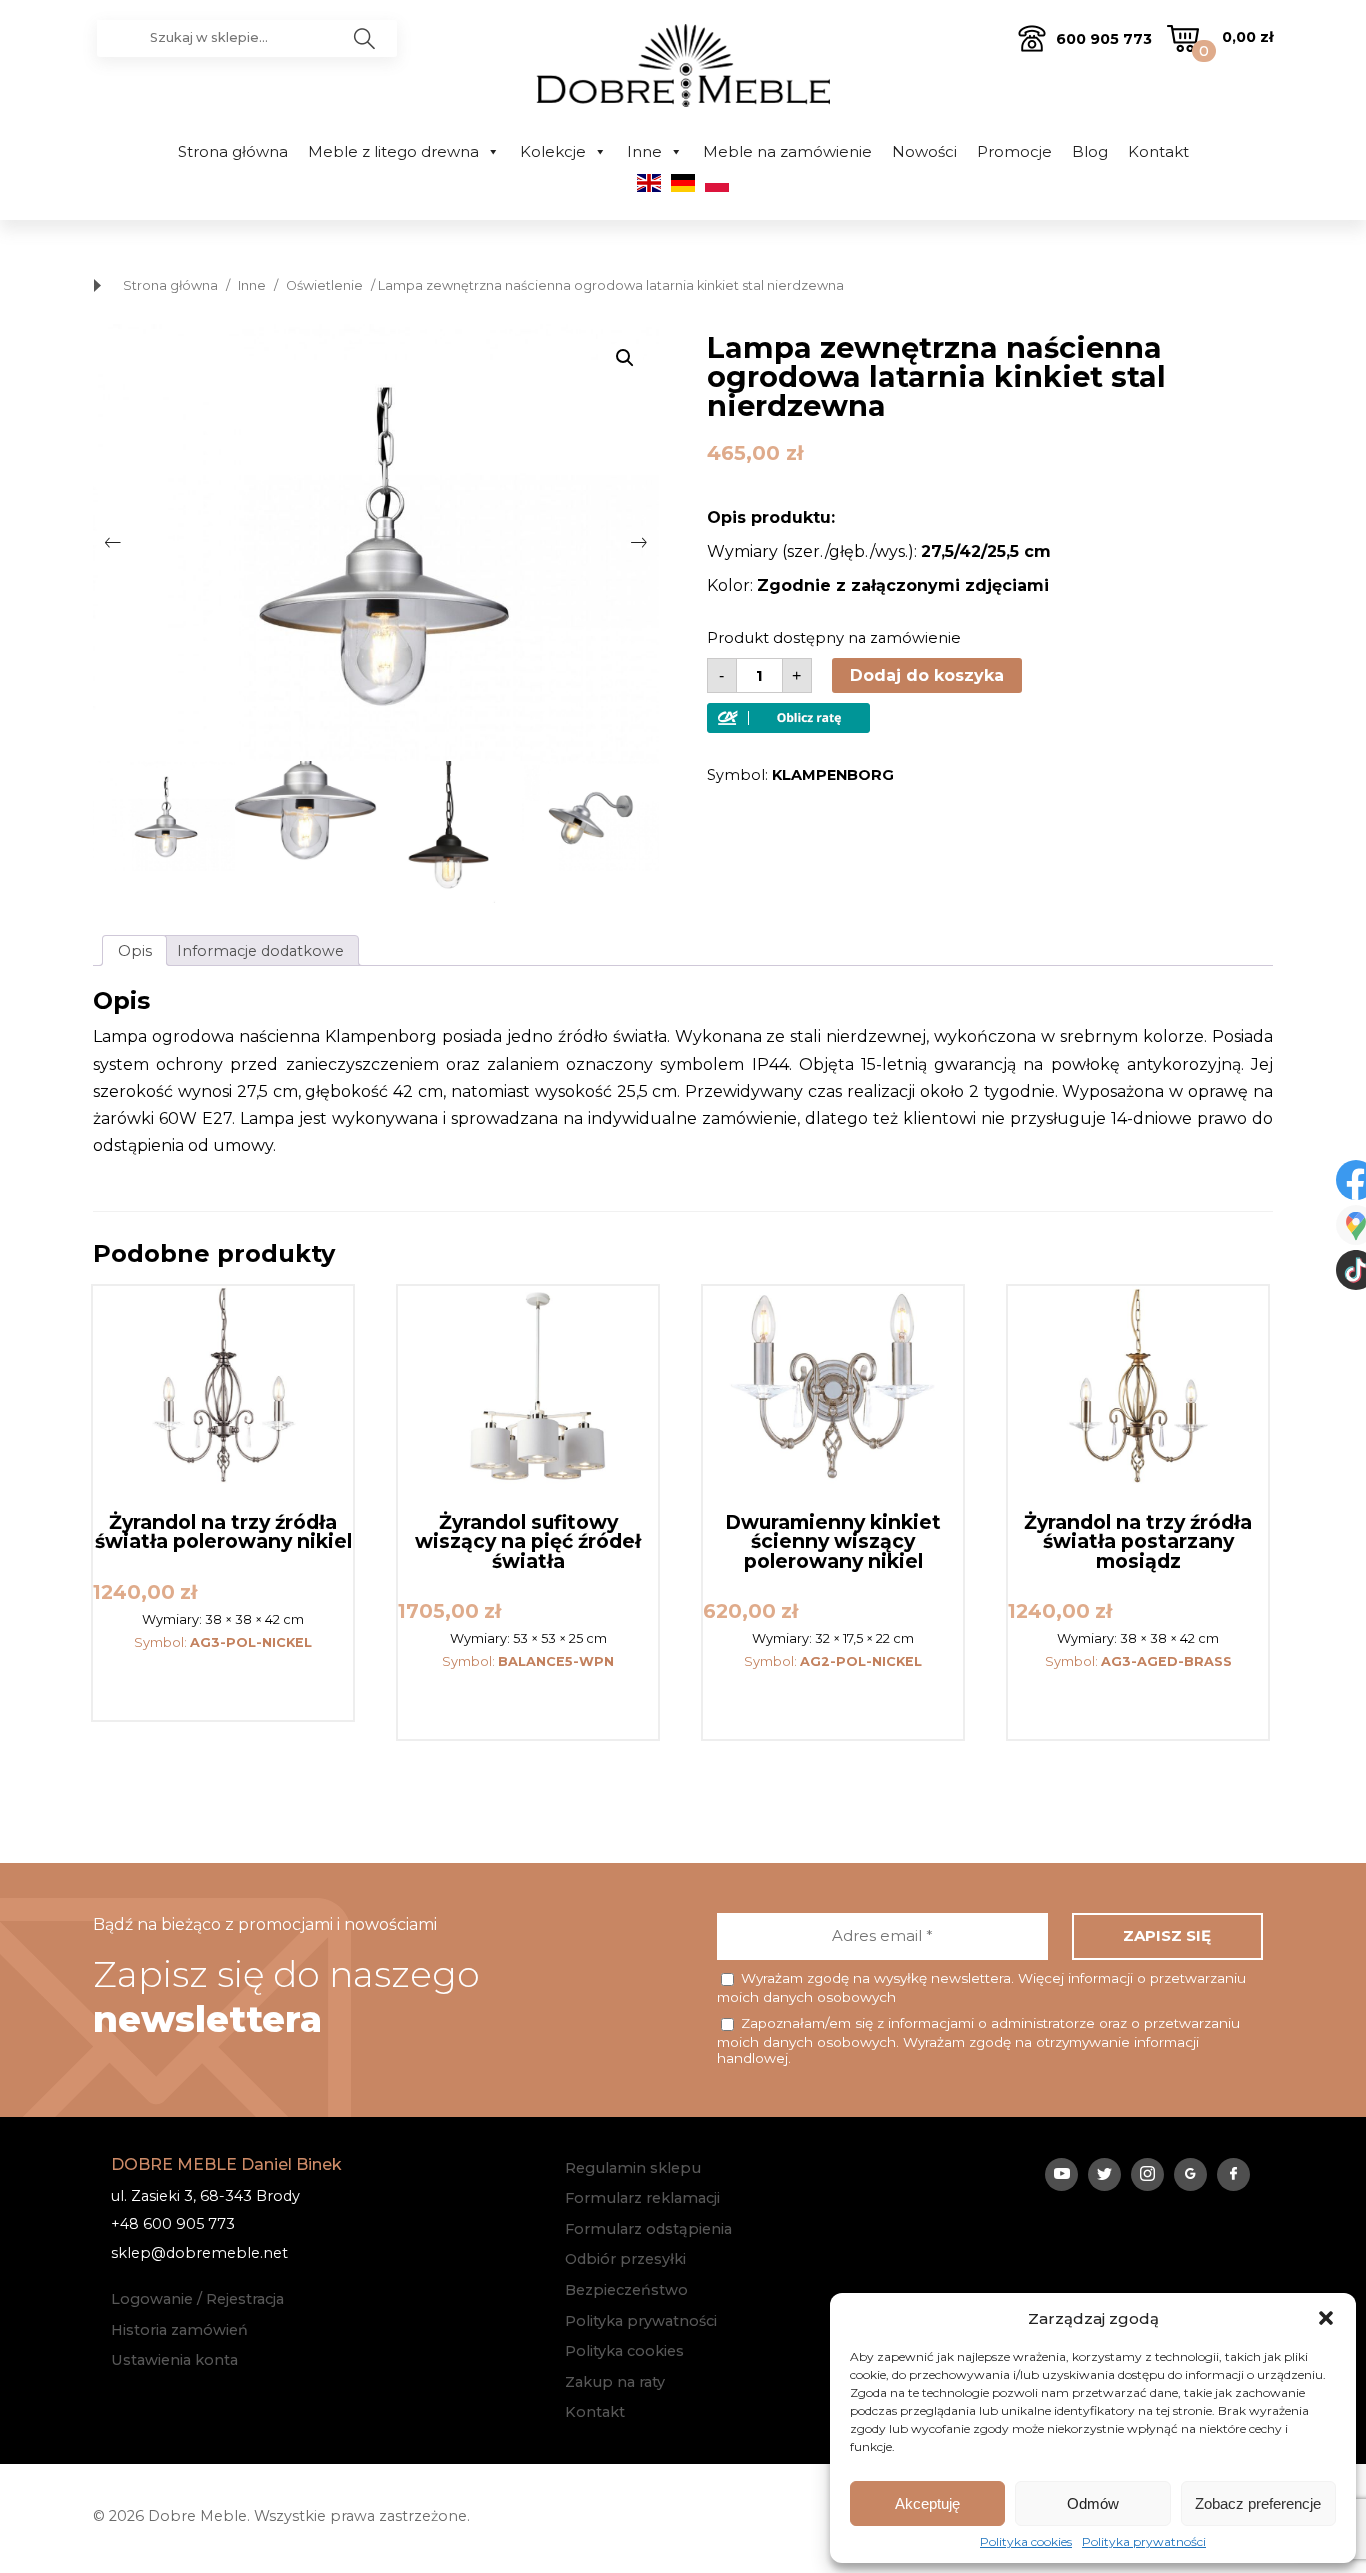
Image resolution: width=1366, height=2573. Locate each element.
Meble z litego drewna (393, 151)
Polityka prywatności (1144, 2542)
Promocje (1014, 151)
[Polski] (717, 187)
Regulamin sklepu (633, 2168)
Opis (135, 951)
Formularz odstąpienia (648, 2229)
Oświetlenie (324, 285)
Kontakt (1158, 151)
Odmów (1093, 2503)
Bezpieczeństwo (626, 2290)
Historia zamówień (179, 2330)
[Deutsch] (683, 187)
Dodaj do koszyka (927, 675)
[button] (1326, 2318)
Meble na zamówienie (787, 151)
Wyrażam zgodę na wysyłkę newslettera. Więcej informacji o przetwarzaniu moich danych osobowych (981, 1987)
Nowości (924, 151)
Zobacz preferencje (1258, 2503)
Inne (644, 151)
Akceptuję (927, 2503)
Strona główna (233, 151)
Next (639, 543)
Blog (1090, 151)
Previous (113, 543)
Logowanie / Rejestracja (197, 2299)
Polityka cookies (1026, 2542)
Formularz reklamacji (642, 2198)
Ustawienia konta (174, 2360)
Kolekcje (553, 151)
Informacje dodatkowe (260, 951)
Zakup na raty (615, 2382)
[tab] (134, 950)
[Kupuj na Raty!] (788, 727)
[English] (649, 187)
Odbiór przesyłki (625, 2259)
